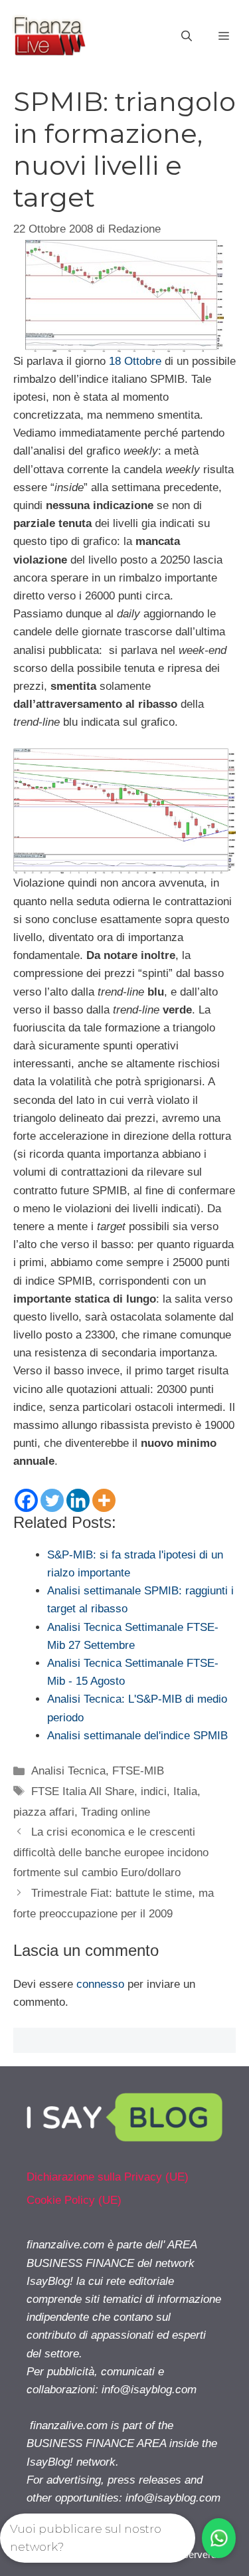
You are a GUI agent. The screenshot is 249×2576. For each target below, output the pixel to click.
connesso (100, 1984)
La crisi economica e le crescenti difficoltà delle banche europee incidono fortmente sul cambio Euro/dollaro (111, 1852)
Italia (185, 1791)
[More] (104, 1500)
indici (154, 1791)
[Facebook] (26, 1500)
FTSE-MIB (138, 1771)
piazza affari (44, 1812)
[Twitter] (52, 1500)
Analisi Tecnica (68, 1771)
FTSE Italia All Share (83, 1791)
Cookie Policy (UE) (74, 2200)
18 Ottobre (135, 361)
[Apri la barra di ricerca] (187, 37)
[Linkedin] (78, 1500)
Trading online (116, 1812)
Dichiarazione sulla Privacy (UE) (108, 2177)
